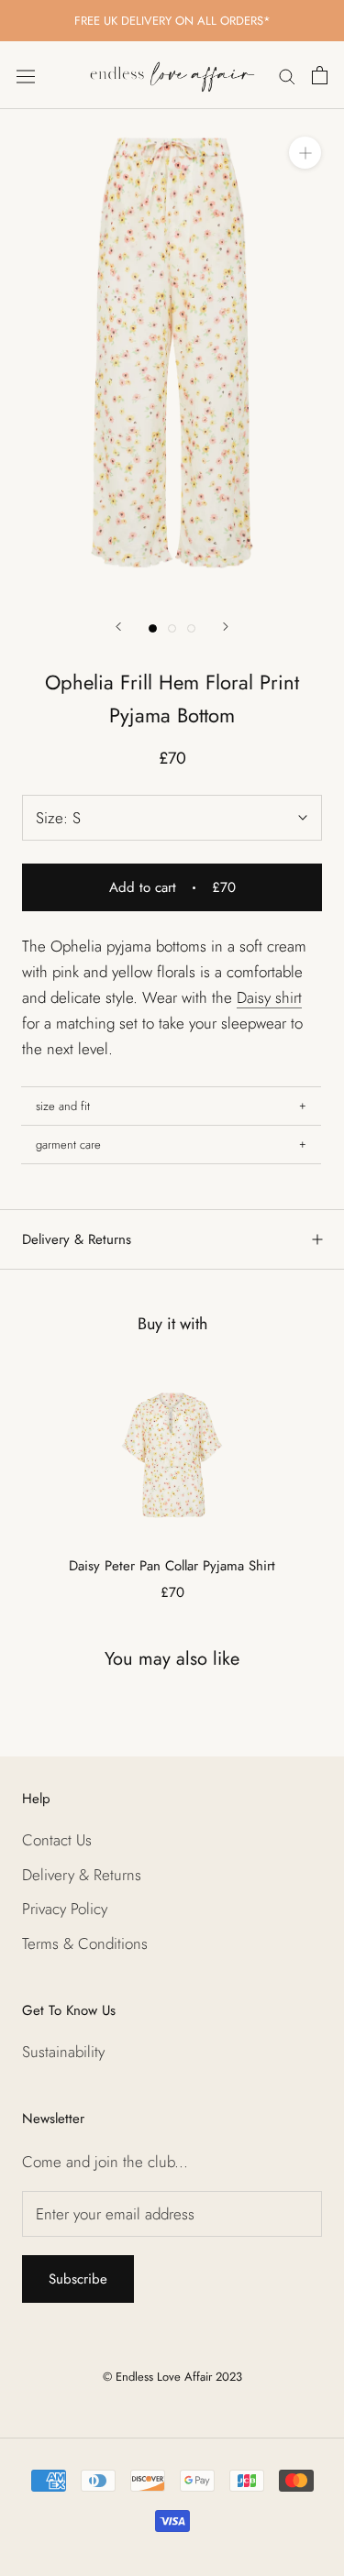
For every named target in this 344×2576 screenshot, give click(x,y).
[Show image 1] (153, 628)
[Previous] (118, 627)
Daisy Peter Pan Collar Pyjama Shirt (172, 1566)
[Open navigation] (26, 75)
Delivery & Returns (77, 1239)
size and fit (63, 1106)
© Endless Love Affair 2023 (172, 2377)
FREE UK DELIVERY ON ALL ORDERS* (172, 21)
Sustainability (63, 2052)
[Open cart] (320, 75)
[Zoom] (305, 153)
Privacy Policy (65, 1909)
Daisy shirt (269, 997)
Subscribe (78, 2279)
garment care (68, 1145)
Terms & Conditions (85, 1943)
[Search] (287, 76)
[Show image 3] (191, 628)
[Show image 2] (172, 628)
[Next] (226, 627)
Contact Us (57, 1840)
